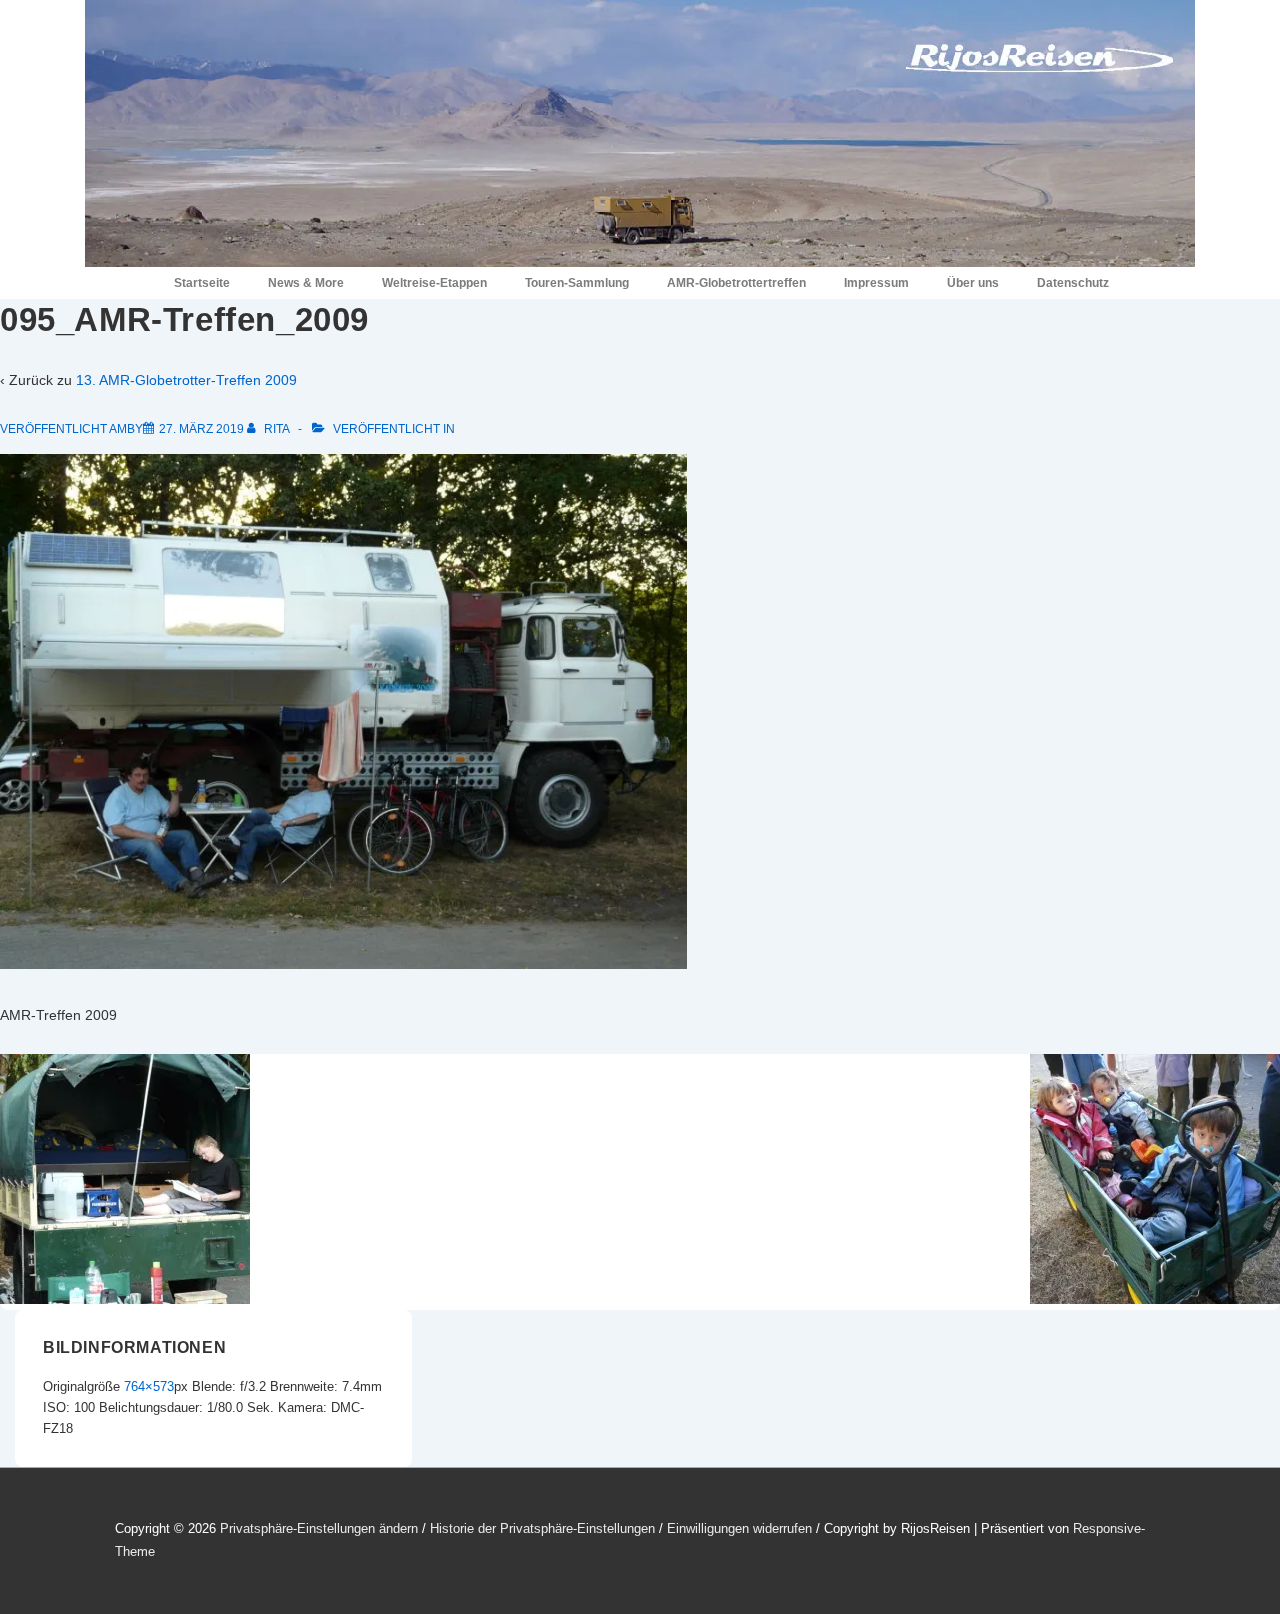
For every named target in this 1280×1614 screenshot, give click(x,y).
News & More (306, 283)
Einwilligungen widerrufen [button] (739, 1528)
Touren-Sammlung (577, 283)
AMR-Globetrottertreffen (736, 283)
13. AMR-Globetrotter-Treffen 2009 (186, 380)
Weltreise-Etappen (434, 283)
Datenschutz (1073, 283)
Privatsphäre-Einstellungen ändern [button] (319, 1528)
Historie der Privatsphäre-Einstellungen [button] (542, 1528)
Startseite (202, 283)
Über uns (973, 283)
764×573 (149, 1386)
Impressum (876, 283)
